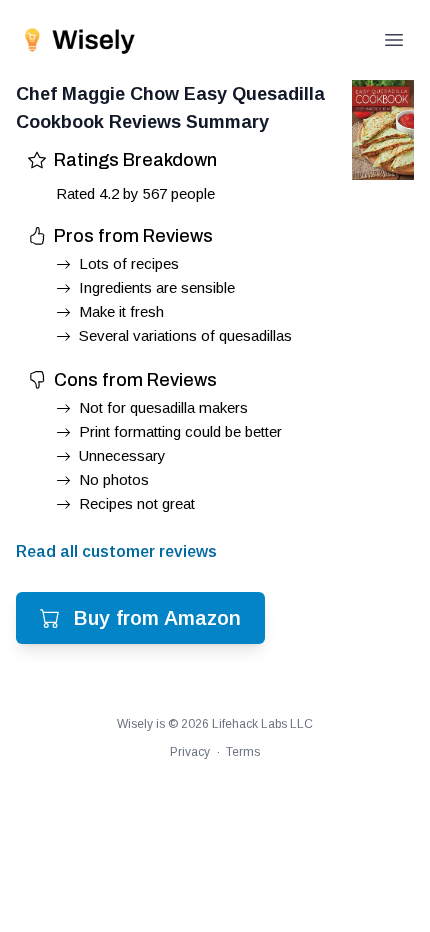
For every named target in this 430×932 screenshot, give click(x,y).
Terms (243, 752)
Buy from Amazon (157, 618)
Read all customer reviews (116, 551)
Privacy (190, 752)
